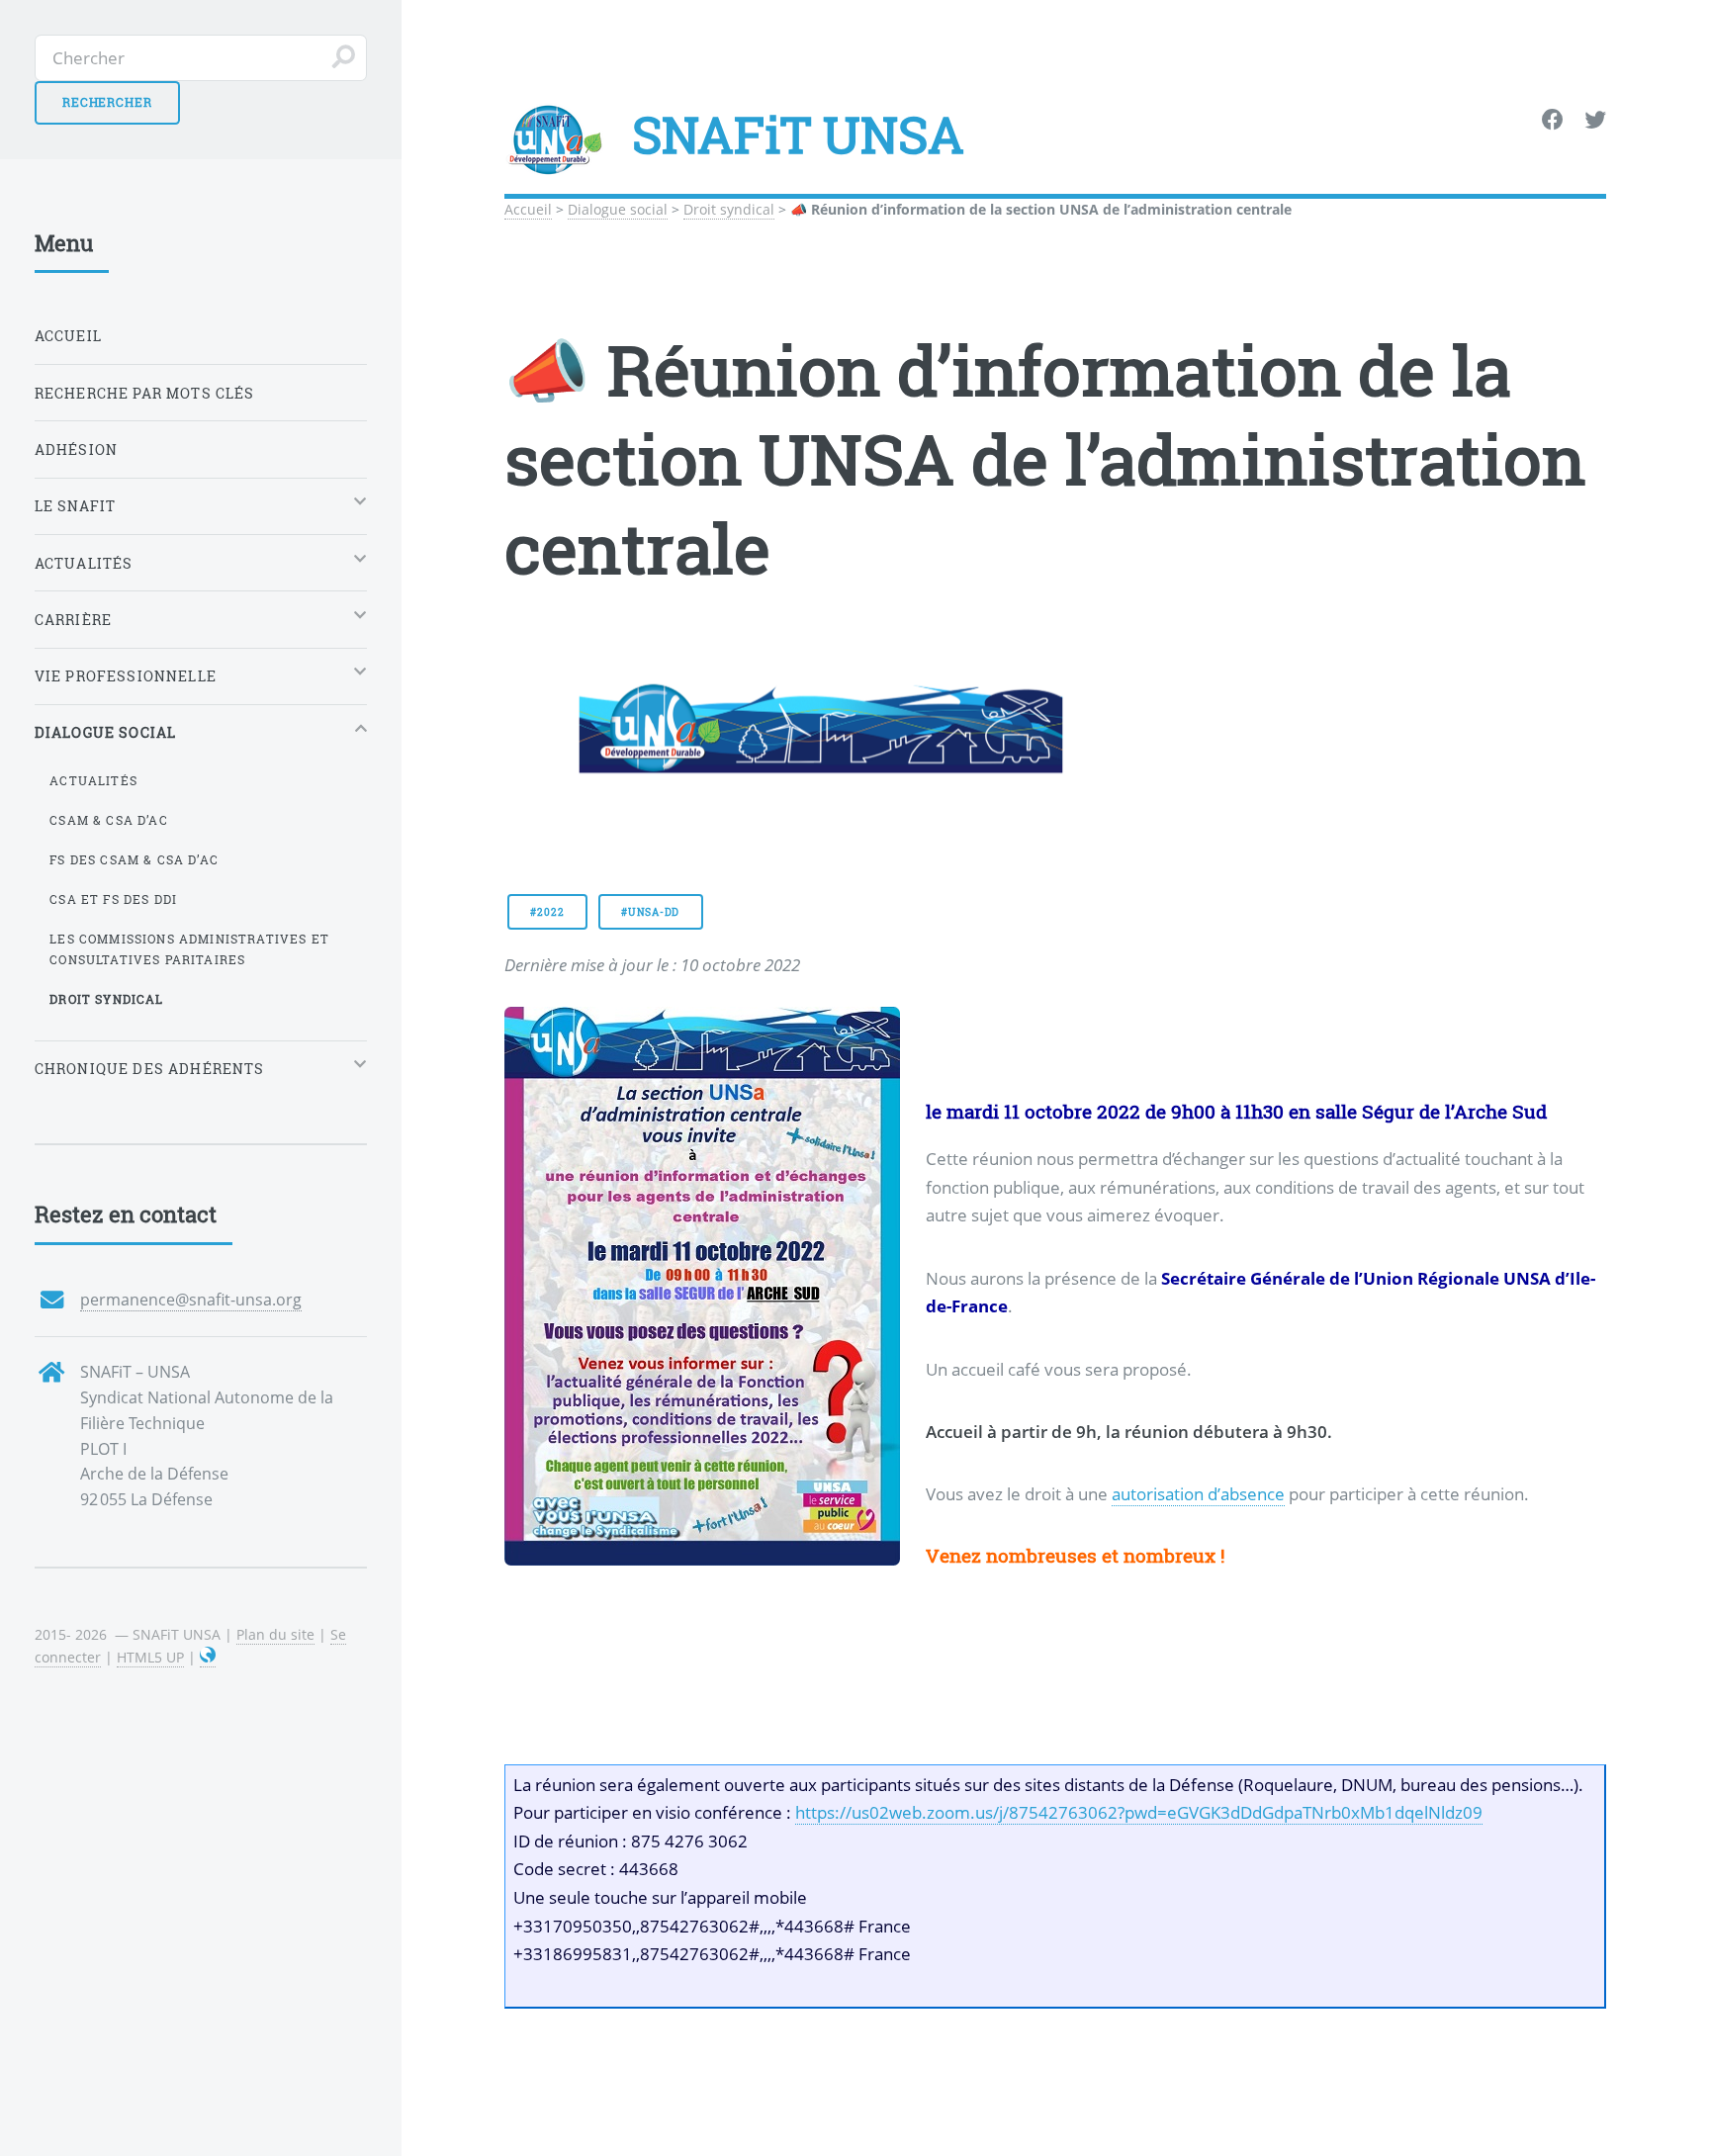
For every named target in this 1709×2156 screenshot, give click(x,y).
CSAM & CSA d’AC (109, 820)
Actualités (93, 780)
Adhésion (76, 449)
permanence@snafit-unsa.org (191, 1300)
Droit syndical (729, 209)
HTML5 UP (150, 1657)
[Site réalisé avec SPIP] (208, 1658)
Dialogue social (618, 209)
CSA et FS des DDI (113, 899)
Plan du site (275, 1634)
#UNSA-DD (650, 912)
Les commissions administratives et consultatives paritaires (189, 949)
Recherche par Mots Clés (145, 393)
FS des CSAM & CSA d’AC (134, 859)
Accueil (528, 209)
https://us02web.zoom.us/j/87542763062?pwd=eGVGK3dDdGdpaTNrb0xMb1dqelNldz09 (1139, 1813)
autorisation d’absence (1198, 1493)
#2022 (547, 912)
